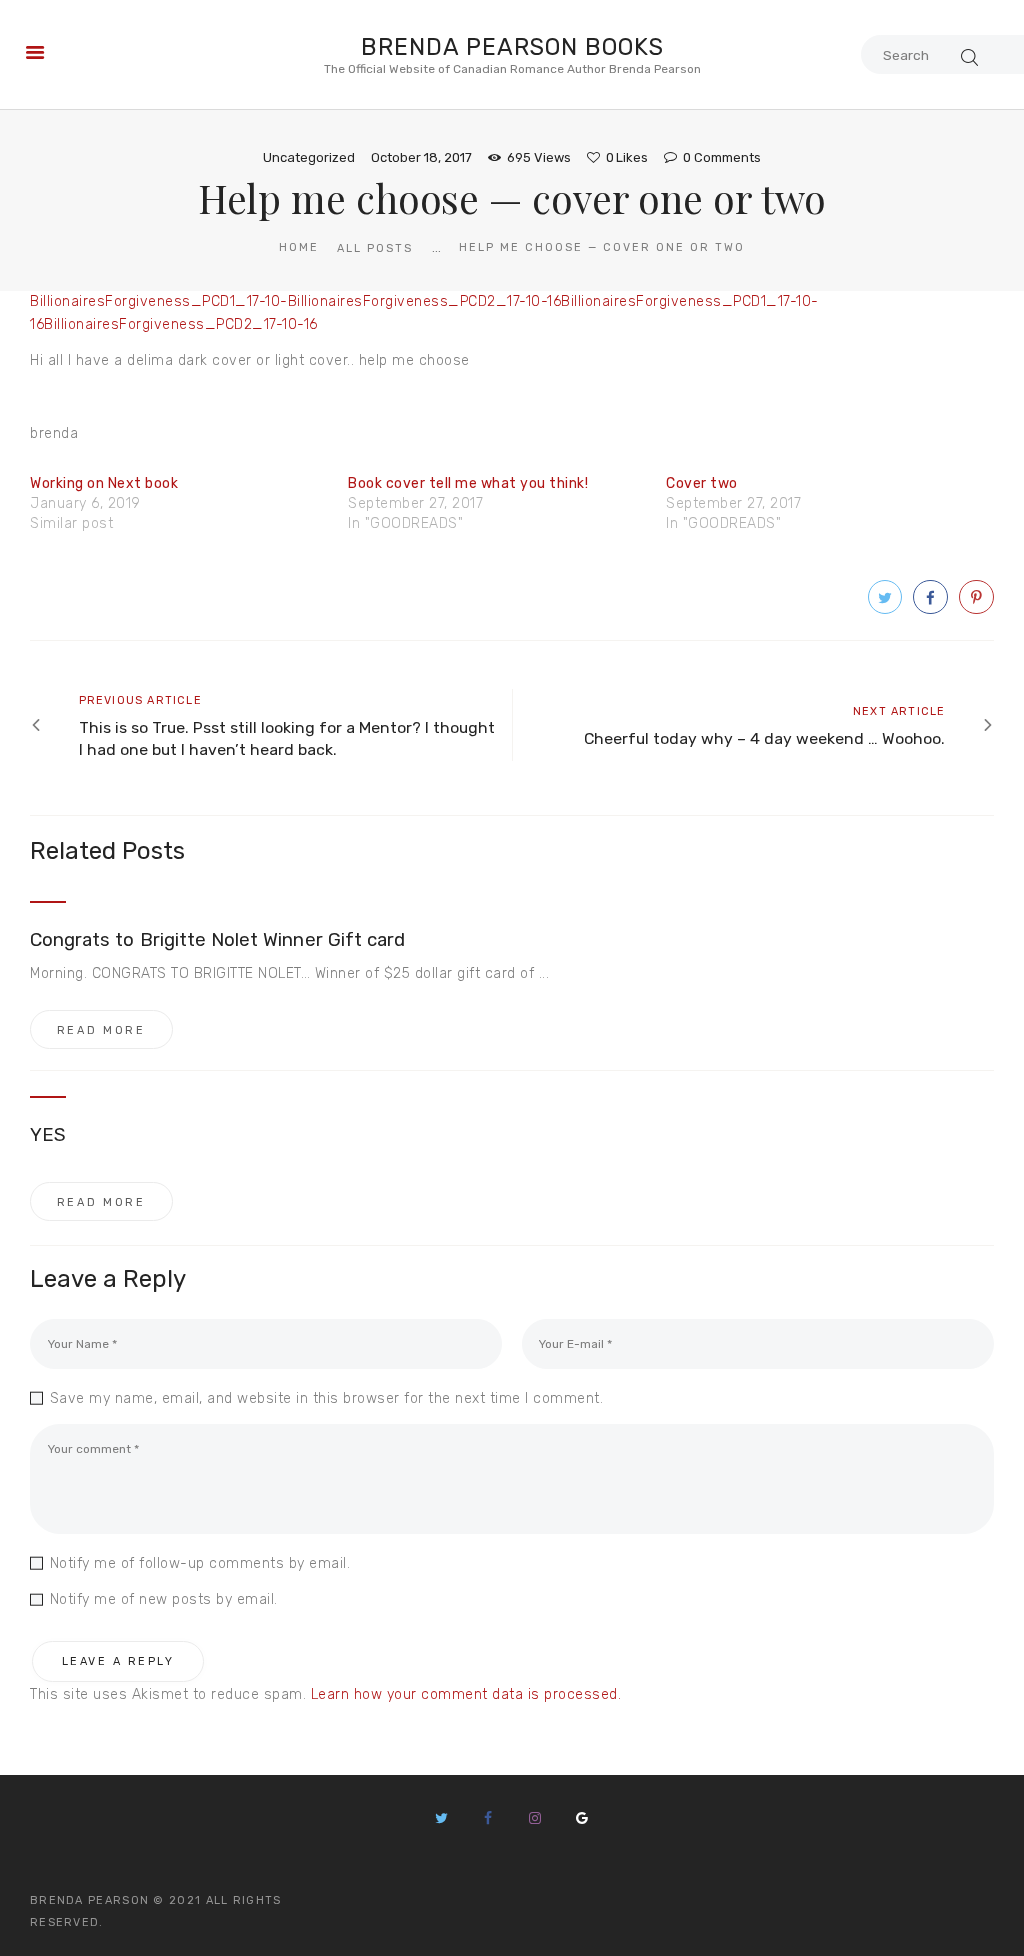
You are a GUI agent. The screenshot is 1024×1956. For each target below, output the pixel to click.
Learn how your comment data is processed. (466, 1694)
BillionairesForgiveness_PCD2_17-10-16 (425, 301)
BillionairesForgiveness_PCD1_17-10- (159, 301)
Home (299, 247)
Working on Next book (104, 483)
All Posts (375, 248)
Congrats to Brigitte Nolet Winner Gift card (217, 940)
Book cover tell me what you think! (468, 483)
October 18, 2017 (421, 157)
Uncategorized (309, 157)
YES (48, 1135)
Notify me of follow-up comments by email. (200, 1563)
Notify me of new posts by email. (164, 1599)
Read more (101, 1030)
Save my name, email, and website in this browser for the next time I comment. (326, 1398)
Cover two (702, 483)
